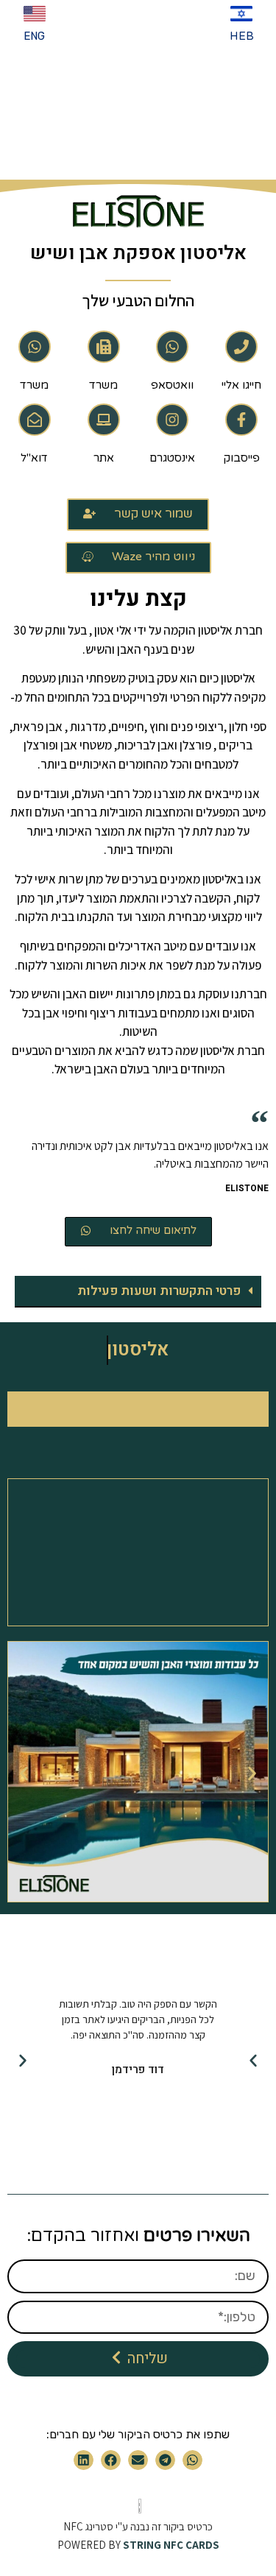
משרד (103, 385)
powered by (138, 2545)
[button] (138, 1292)
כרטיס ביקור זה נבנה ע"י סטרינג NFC (138, 2526)
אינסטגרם (172, 458)
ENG (34, 36)
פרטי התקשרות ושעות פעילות (159, 1291)
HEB (242, 36)
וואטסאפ (172, 385)
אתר (104, 458)
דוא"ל (34, 458)
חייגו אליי (241, 385)
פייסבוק (242, 458)
